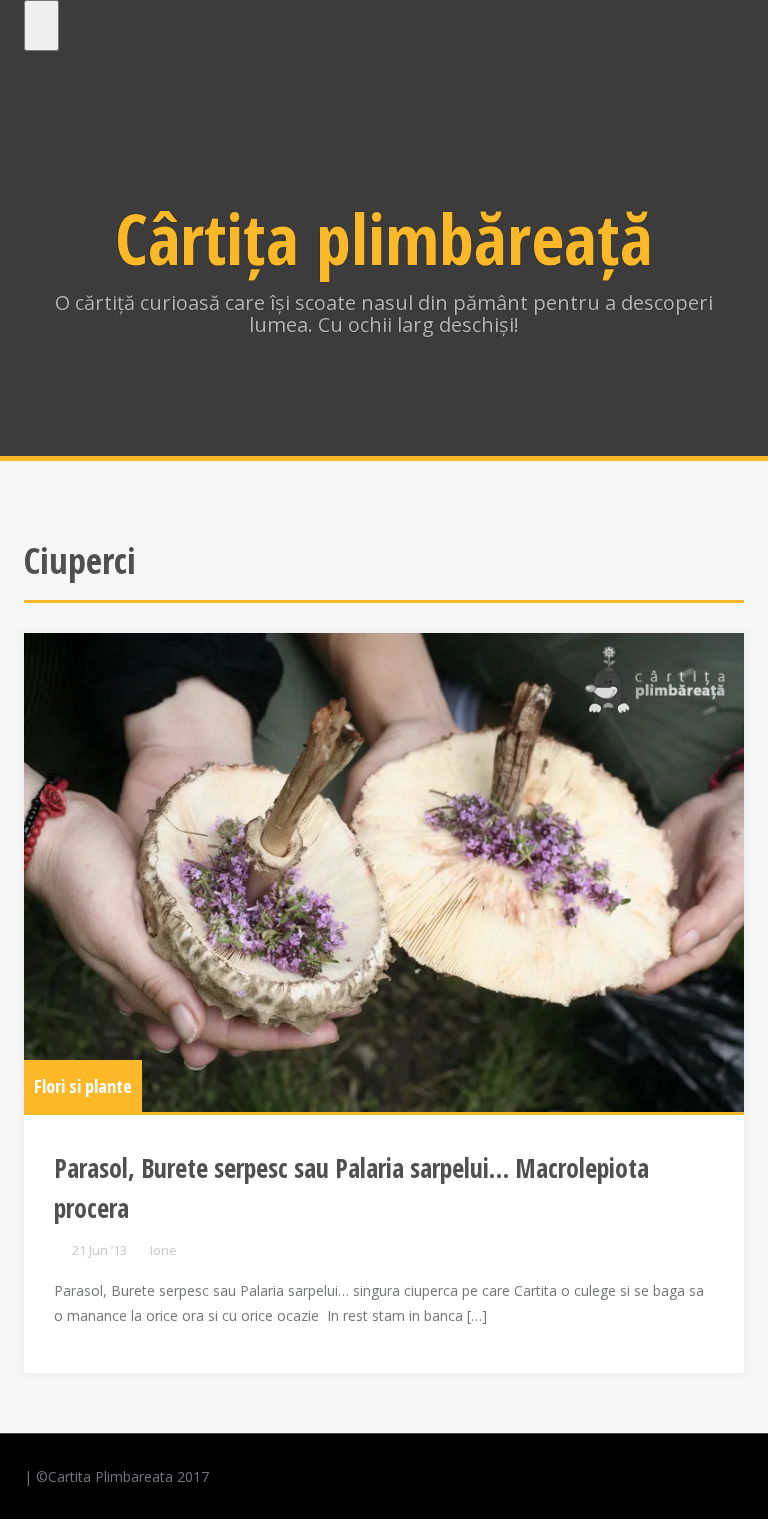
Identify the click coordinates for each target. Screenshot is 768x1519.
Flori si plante (83, 1086)
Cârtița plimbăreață (384, 238)
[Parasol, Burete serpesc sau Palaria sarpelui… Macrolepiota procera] (384, 873)
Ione (163, 1250)
